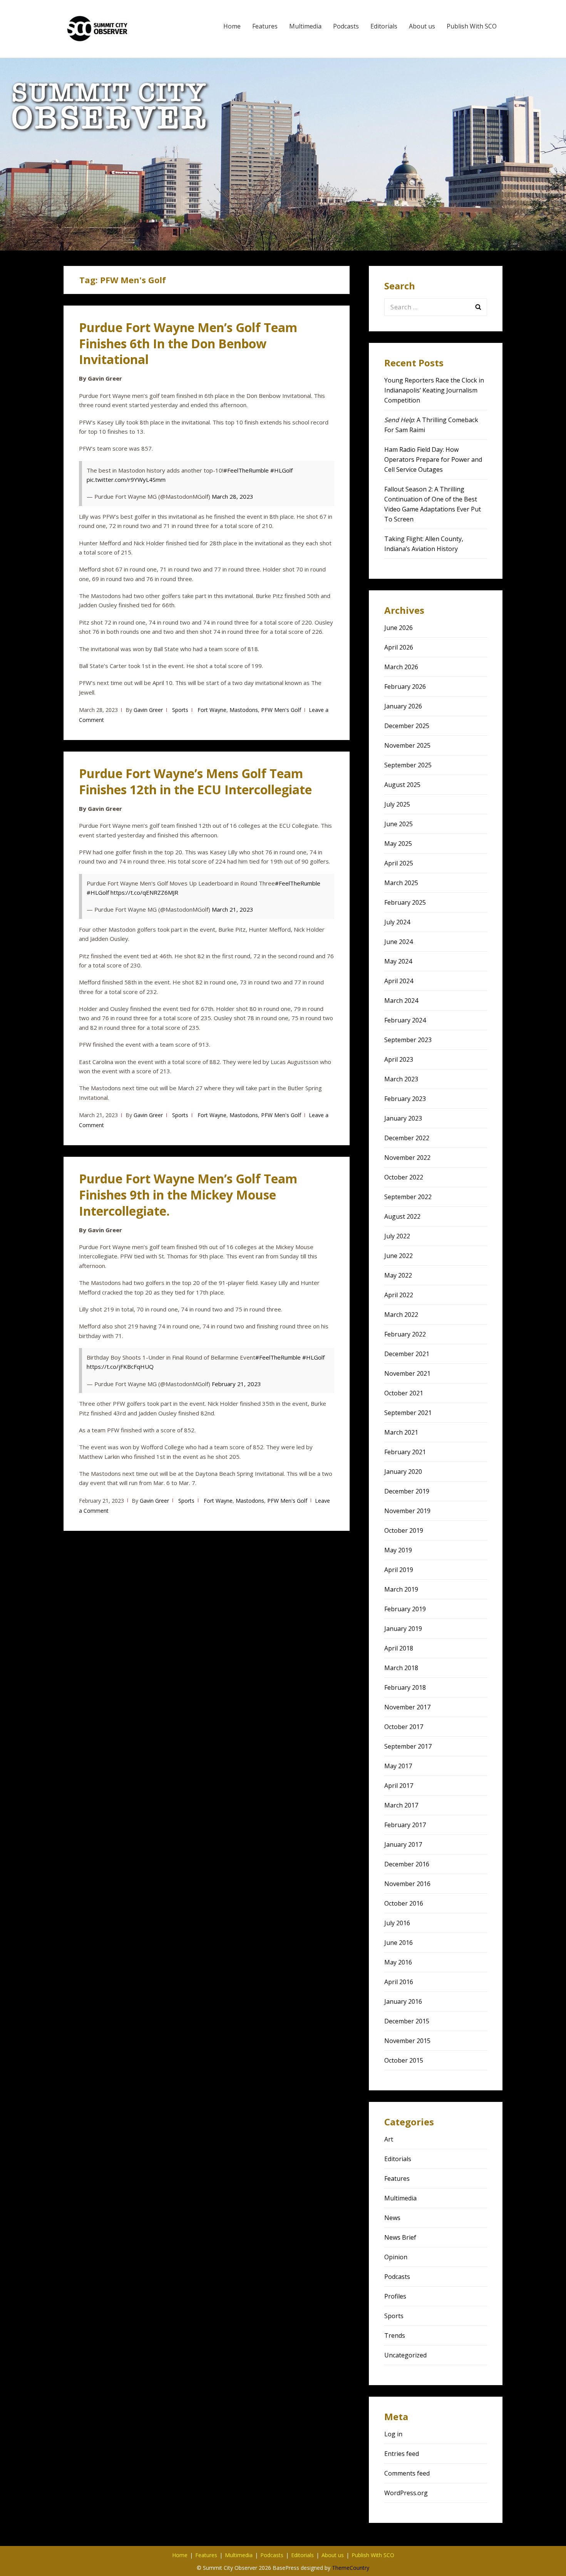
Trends (395, 2335)
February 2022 (405, 1334)
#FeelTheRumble (246, 470)
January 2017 (403, 1844)
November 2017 (407, 1707)
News (392, 2218)
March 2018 (401, 1668)
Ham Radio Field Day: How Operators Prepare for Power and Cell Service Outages (433, 459)
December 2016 (407, 1864)
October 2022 (404, 1177)
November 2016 (407, 1884)
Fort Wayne (212, 710)
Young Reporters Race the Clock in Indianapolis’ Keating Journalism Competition (434, 390)
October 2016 (404, 1903)
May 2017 (398, 1766)
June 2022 (399, 1256)
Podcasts (346, 26)
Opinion (396, 2257)
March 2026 (401, 667)
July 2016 (397, 1923)
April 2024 (399, 981)
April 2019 (399, 1570)
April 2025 (399, 863)
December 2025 (407, 726)
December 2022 (407, 1138)
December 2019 (407, 1491)
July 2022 (397, 1236)
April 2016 (399, 1982)
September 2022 (408, 1197)
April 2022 (399, 1295)
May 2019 (398, 1550)
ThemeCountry (351, 2568)
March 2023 (401, 1079)
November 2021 (407, 1373)
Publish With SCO (472, 26)
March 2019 (401, 1589)
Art (389, 2139)
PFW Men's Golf (281, 710)
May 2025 (398, 844)
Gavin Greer (148, 710)
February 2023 (405, 1099)
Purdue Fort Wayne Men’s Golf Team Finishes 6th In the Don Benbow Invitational (188, 343)
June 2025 (399, 824)
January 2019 (403, 1629)
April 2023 (399, 1059)
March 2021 (401, 1432)
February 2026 (405, 687)
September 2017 (408, 1746)
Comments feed (407, 2473)
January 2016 (403, 2001)
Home (232, 26)
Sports (180, 710)
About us (422, 26)
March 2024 (401, 1001)
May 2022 (398, 1275)
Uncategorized (405, 2355)
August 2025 (402, 785)
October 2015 (404, 2060)
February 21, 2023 (236, 1384)
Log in (393, 2434)
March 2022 (401, 1315)
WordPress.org (406, 2493)
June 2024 (399, 942)
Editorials (384, 26)
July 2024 (397, 922)
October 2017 (404, 1727)
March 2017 (401, 1805)
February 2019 (405, 1609)
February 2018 (405, 1687)
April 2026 (399, 647)
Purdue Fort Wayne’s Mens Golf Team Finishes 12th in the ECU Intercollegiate (195, 781)
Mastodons (244, 710)
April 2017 (399, 1786)
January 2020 (403, 1472)
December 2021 (407, 1354)
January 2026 (403, 706)
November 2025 (407, 745)
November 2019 (407, 1511)
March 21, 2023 (233, 909)
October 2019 (404, 1530)
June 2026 (399, 628)
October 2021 (404, 1393)
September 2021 (408, 1413)
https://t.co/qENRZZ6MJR (144, 892)
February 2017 (405, 1825)
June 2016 (399, 1943)
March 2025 (401, 883)
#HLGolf (281, 470)
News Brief (400, 2237)
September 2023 (408, 1040)
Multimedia (305, 26)
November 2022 (407, 1158)
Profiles (395, 2296)
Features (265, 26)
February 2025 (405, 902)
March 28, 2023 (233, 496)
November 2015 (407, 2041)
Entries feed (402, 2454)
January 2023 (403, 1118)
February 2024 (405, 1020)
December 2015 (407, 2021)
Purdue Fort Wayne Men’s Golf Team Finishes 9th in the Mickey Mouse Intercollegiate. (188, 1195)
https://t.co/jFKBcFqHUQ (120, 1367)
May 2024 (398, 961)
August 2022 (402, 1216)
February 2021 (405, 1452)
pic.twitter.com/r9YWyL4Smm (126, 479)
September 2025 (408, 765)
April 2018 (399, 1648)
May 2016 (398, 1962)
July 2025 (397, 804)
